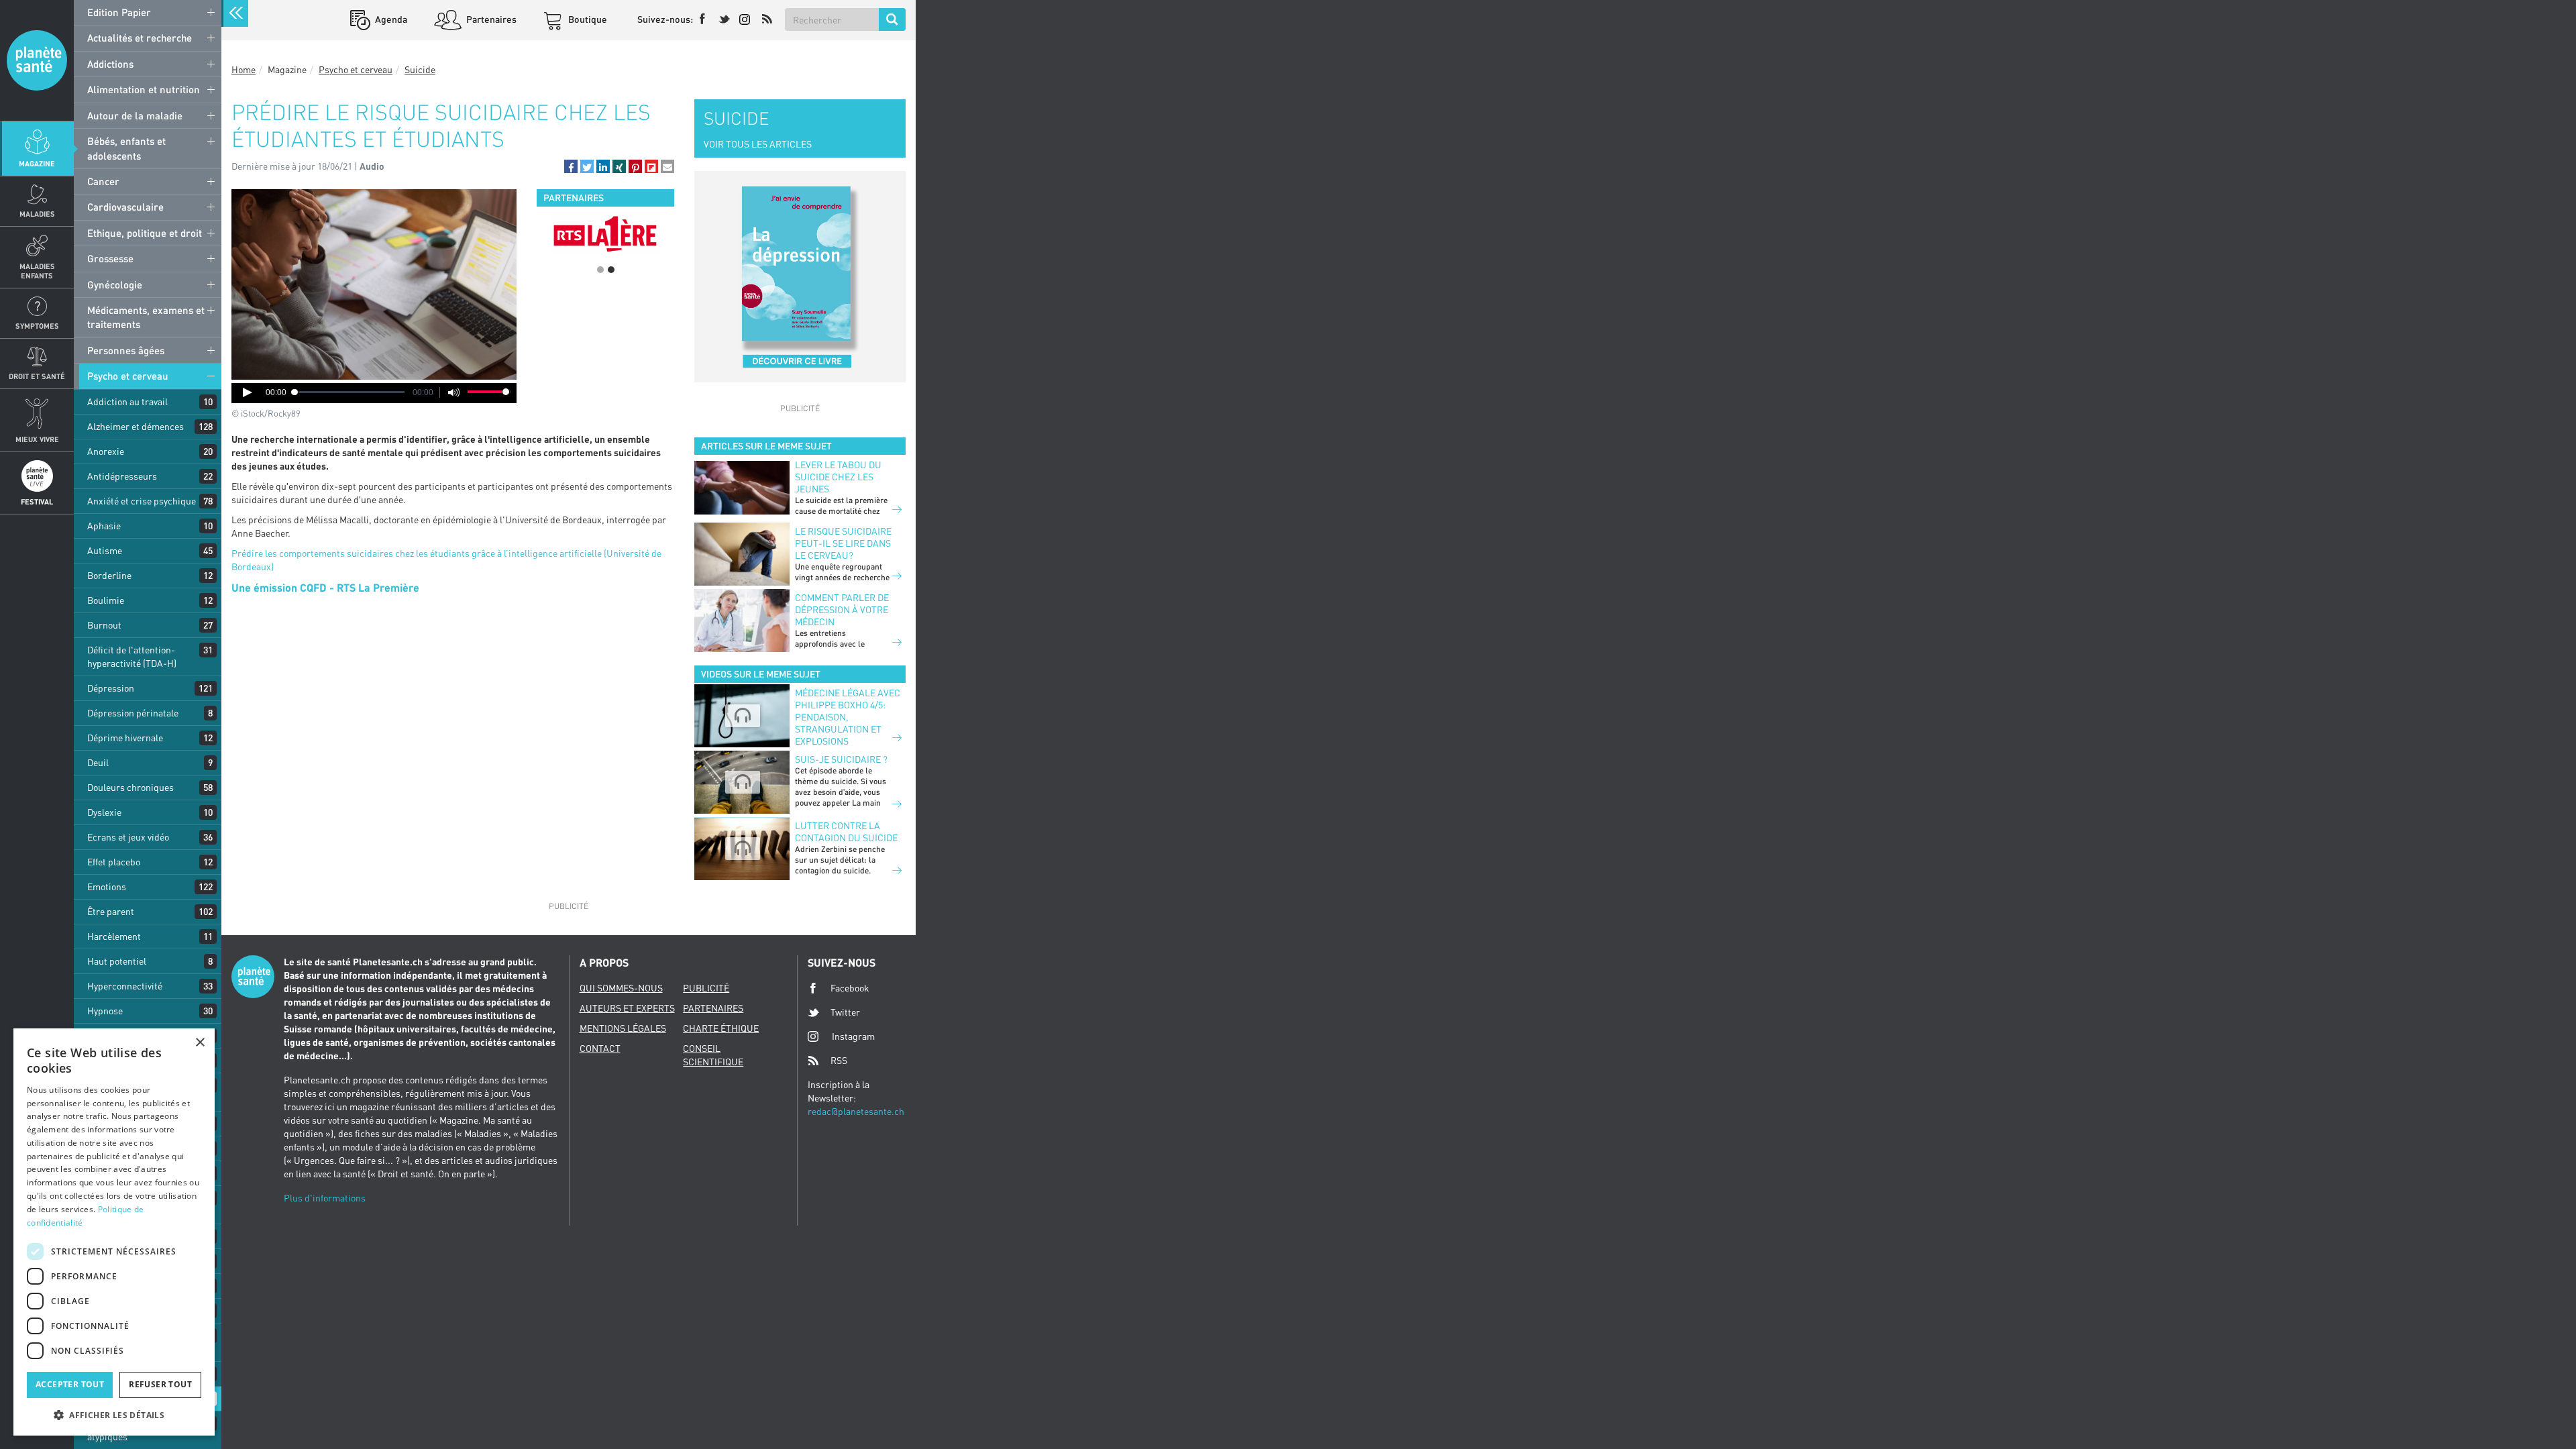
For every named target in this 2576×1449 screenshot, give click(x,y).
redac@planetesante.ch (856, 1111)
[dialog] (114, 1232)
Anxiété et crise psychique (142, 501)
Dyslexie (104, 812)
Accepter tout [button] (70, 1384)
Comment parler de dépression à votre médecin (842, 609)
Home (244, 69)
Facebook (850, 988)
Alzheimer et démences (136, 426)
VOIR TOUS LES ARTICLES (758, 144)
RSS (839, 1060)
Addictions (110, 64)
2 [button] (611, 270)
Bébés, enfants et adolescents (126, 148)
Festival (37, 501)
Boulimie (106, 600)
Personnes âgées (126, 350)
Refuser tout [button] (160, 1384)
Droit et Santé (37, 376)
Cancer (103, 181)
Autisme (105, 550)
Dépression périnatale (133, 713)
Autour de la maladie (135, 115)
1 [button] (600, 270)
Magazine (37, 163)
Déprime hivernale (125, 738)
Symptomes (37, 326)
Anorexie (106, 451)
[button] (571, 166)
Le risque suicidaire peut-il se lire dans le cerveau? (843, 543)
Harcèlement (114, 936)
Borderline (109, 575)
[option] (605, 233)
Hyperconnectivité (125, 986)
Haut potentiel (117, 961)
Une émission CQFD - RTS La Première (325, 587)
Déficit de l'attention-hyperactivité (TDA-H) (132, 656)
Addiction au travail (127, 401)
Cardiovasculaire (125, 207)
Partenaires (490, 19)
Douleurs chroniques (130, 787)
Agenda (390, 19)
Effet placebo (114, 862)
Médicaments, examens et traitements (146, 317)
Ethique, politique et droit (145, 233)
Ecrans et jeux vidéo (128, 837)
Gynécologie (115, 284)
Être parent (111, 911)
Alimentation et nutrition (144, 89)
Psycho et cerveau (128, 376)
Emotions (107, 887)
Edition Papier (119, 12)
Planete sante (37, 60)
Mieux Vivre (37, 439)
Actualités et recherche (140, 38)
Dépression (111, 688)
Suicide (420, 69)
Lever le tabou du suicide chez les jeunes (838, 477)
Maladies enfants (37, 270)
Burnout (104, 625)
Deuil (98, 762)
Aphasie (104, 526)
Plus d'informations (325, 1198)
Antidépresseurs (122, 476)
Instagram (853, 1036)
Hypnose (105, 1011)
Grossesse (110, 258)
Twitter (845, 1012)
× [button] (200, 1043)
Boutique (587, 19)
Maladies (37, 214)
